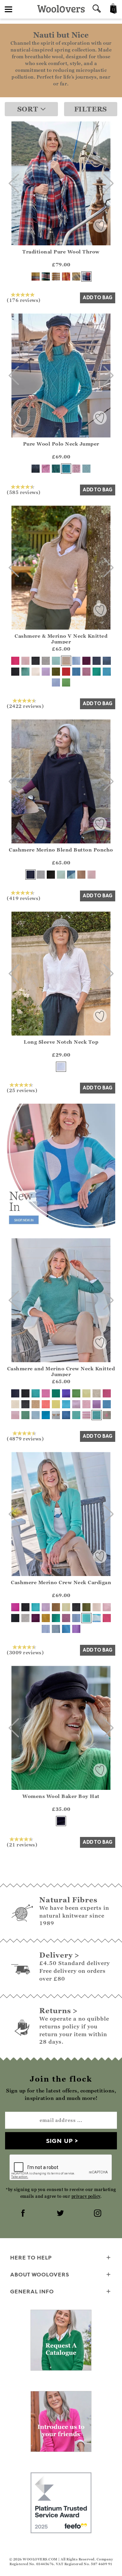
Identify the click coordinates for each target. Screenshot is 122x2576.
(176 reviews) (24, 300)
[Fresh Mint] (56, 661)
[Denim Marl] (36, 469)
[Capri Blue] (66, 1629)
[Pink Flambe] (107, 1393)
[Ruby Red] (66, 672)
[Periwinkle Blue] (56, 682)
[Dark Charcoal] (36, 661)
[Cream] (36, 672)
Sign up (59, 2141)
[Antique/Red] (36, 277)
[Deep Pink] (15, 661)
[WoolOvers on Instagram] (98, 2214)
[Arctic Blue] (86, 469)
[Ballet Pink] (25, 661)
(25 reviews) (22, 1090)
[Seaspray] (66, 469)
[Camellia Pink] (46, 1393)
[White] (61, 1067)
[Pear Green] (66, 682)
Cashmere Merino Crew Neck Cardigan (61, 1582)
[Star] (107, 1415)
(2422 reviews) (25, 706)
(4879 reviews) (25, 1438)
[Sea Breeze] (36, 1393)
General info (32, 2291)
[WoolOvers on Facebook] (24, 2214)
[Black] (15, 672)
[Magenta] (15, 1607)
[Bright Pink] (107, 1618)
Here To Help (31, 2257)
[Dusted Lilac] (46, 672)
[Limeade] (56, 1404)
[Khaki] (56, 672)
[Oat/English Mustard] (56, 277)
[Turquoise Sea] (107, 672)
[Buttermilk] (86, 1393)
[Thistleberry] (46, 277)
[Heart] (56, 1415)
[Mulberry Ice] (86, 1404)
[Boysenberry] (86, 661)
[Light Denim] (76, 1618)
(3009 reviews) (25, 1652)
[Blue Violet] (66, 1393)
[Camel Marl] (81, 875)
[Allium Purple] (97, 1404)
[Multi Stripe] (97, 1618)
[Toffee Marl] (56, 1607)
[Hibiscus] (46, 469)
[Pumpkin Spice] (46, 1618)
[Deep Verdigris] (25, 672)
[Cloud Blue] (36, 1415)
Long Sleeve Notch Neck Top (61, 1042)
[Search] (97, 9)
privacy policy (86, 2196)
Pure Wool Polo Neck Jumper (61, 444)
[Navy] (97, 661)
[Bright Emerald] (97, 672)
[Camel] (66, 661)
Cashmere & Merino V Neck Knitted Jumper (61, 639)
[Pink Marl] (86, 672)
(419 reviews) (24, 898)
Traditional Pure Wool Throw (61, 252)
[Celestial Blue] (46, 1415)
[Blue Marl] (76, 672)
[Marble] (46, 661)
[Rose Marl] (76, 469)
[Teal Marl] (56, 469)
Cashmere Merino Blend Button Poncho (61, 850)
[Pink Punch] (66, 277)
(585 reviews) (24, 492)
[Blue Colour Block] (71, 875)
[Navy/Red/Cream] (86, 277)
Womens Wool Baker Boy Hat (61, 1796)
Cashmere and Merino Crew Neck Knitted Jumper (61, 1371)
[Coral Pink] (46, 1404)
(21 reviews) (22, 1844)
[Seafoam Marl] (97, 1415)
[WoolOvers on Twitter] (61, 2214)
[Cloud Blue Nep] (76, 661)
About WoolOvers (40, 2274)
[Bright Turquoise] (76, 1415)
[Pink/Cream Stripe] (86, 1415)
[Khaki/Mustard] (76, 277)
